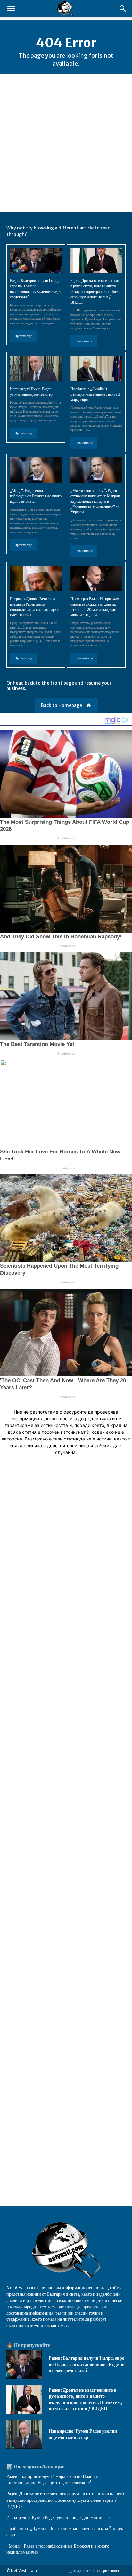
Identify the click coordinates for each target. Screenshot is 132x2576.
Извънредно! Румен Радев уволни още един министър (83, 2434)
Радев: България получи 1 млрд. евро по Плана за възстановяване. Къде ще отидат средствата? (87, 2364)
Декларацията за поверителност (94, 2570)
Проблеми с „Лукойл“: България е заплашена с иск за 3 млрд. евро (95, 394)
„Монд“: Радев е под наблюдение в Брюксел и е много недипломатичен (36, 496)
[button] (11, 9)
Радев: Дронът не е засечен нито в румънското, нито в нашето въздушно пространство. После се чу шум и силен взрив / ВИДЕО (95, 291)
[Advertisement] (66, 143)
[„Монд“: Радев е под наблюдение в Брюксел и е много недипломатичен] (36, 470)
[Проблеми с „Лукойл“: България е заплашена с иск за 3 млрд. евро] (96, 369)
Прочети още (23, 336)
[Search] (123, 9)
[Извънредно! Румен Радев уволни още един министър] (36, 369)
